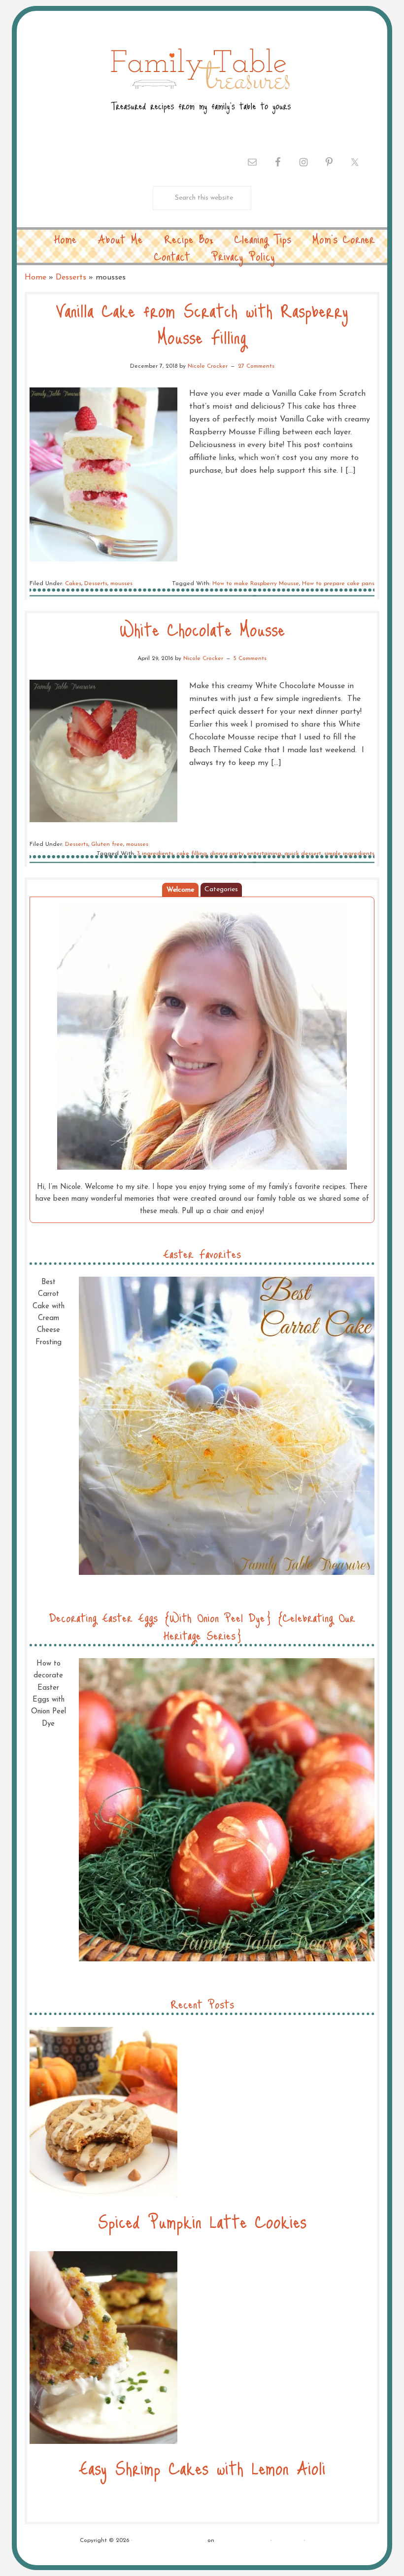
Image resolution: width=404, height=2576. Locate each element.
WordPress (288, 2541)
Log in (316, 2541)
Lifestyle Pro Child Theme (170, 2541)
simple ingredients (349, 854)
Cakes (73, 584)
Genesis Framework (242, 2541)
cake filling (192, 854)
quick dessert (303, 854)
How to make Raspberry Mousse (256, 584)
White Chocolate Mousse (202, 629)
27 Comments (256, 366)
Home (35, 278)
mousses (121, 584)
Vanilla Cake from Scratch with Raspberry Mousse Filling (202, 323)
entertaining (264, 854)
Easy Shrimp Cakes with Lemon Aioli (202, 2467)
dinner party (227, 854)
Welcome (180, 890)
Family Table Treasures (200, 80)
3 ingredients (155, 854)
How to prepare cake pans (338, 584)
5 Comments (250, 659)
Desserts (71, 278)
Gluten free (107, 844)
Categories (221, 889)
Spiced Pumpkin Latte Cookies (202, 2221)
